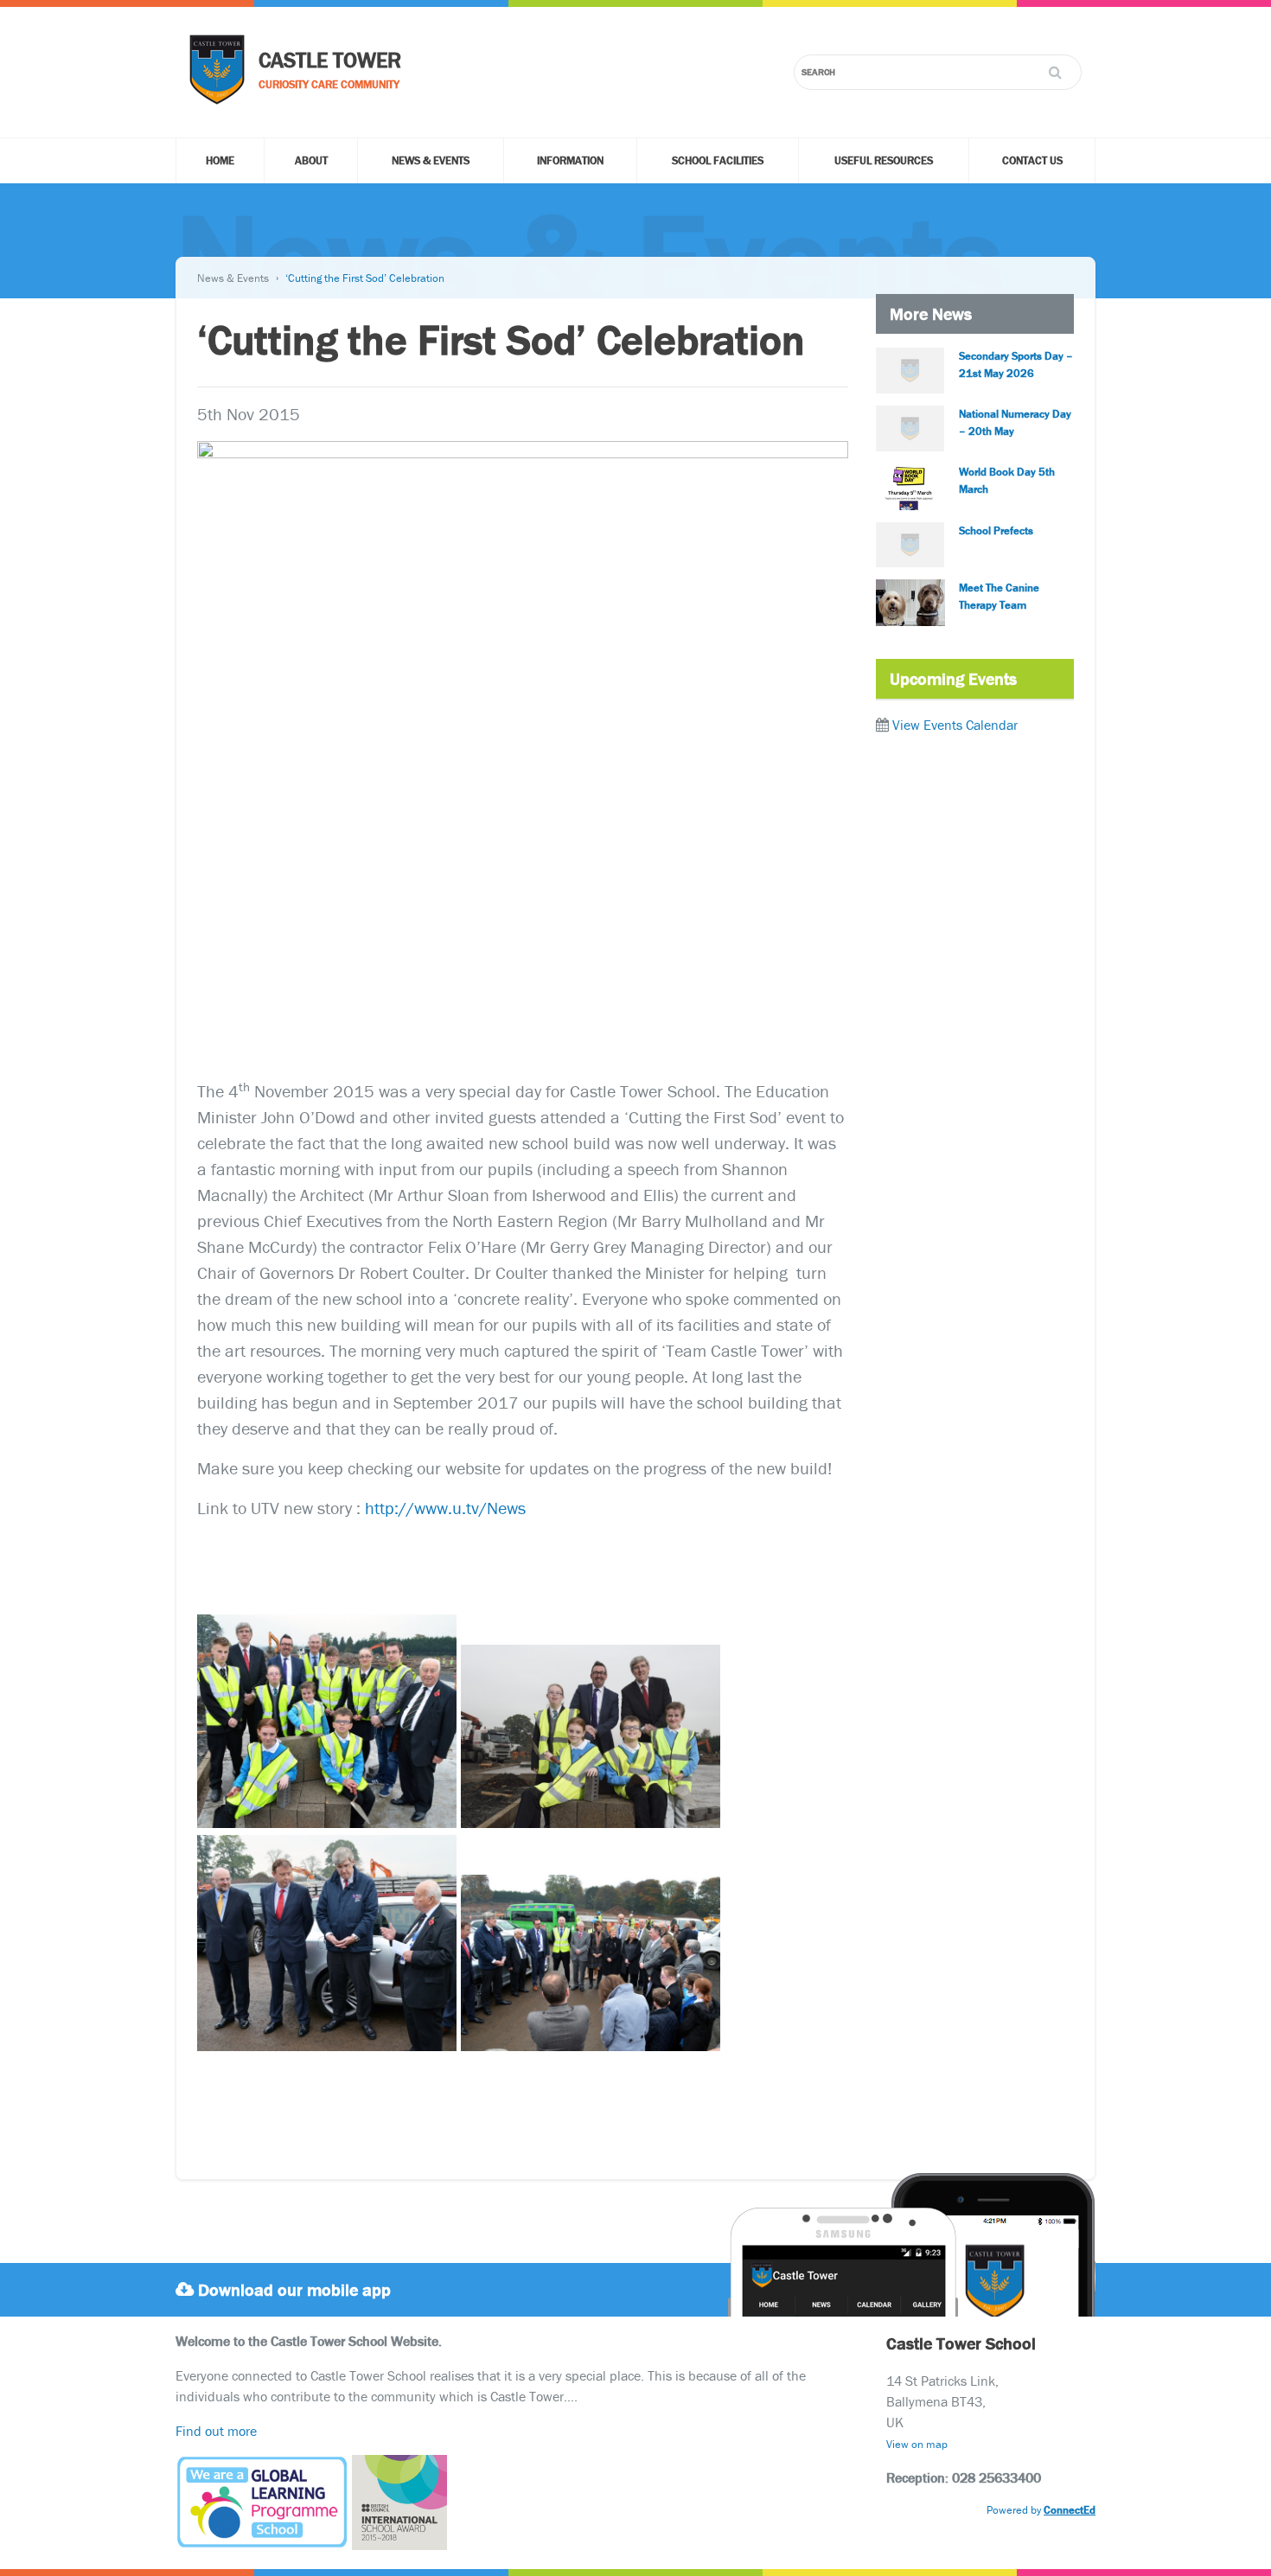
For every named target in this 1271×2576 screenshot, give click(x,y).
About (311, 160)
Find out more (216, 2431)
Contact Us (1032, 160)
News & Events (431, 160)
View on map (917, 2444)
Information (570, 160)
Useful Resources (884, 160)
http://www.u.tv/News (445, 1508)
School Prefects (996, 531)
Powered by (1041, 2510)
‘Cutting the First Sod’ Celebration (365, 278)
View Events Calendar (955, 725)
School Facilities (718, 160)
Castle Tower (330, 60)
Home (220, 160)
